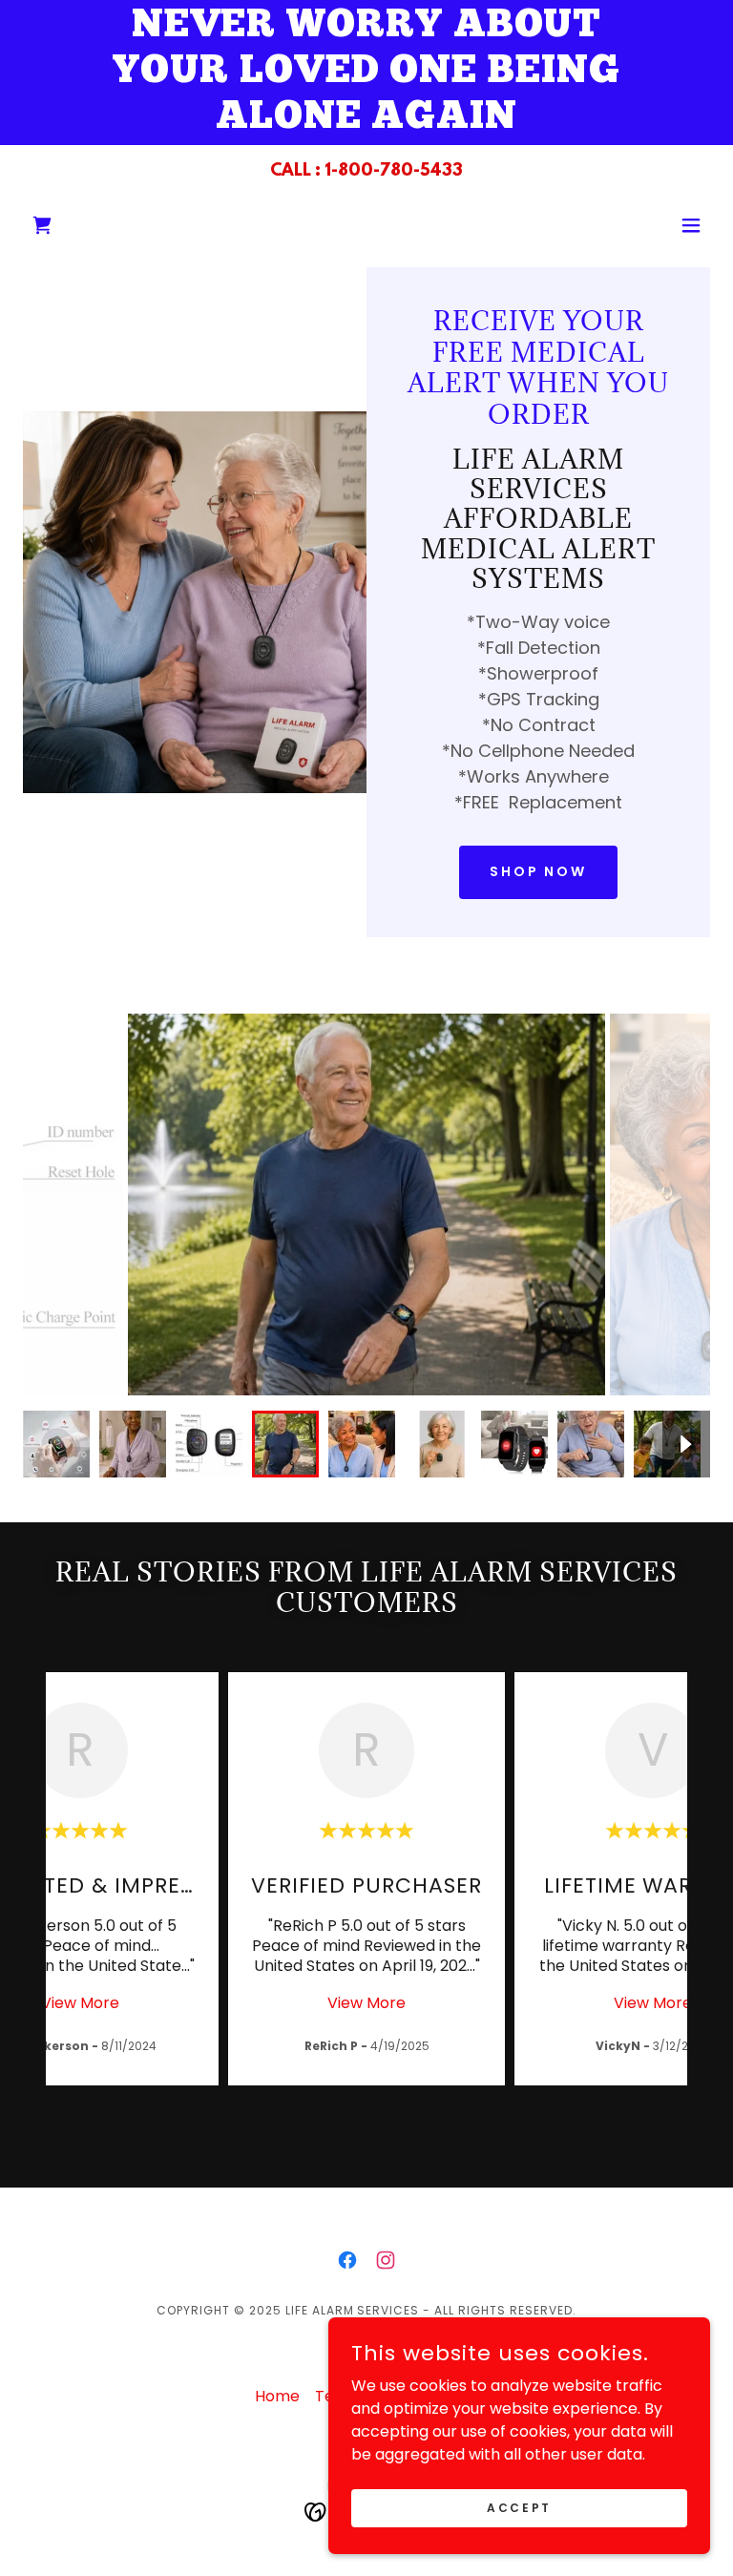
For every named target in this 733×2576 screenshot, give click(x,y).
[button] (42, 225)
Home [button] (277, 2396)
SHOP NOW (539, 871)
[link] (347, 2260)
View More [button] (80, 2003)
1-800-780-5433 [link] (394, 172)
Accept (519, 2507)
